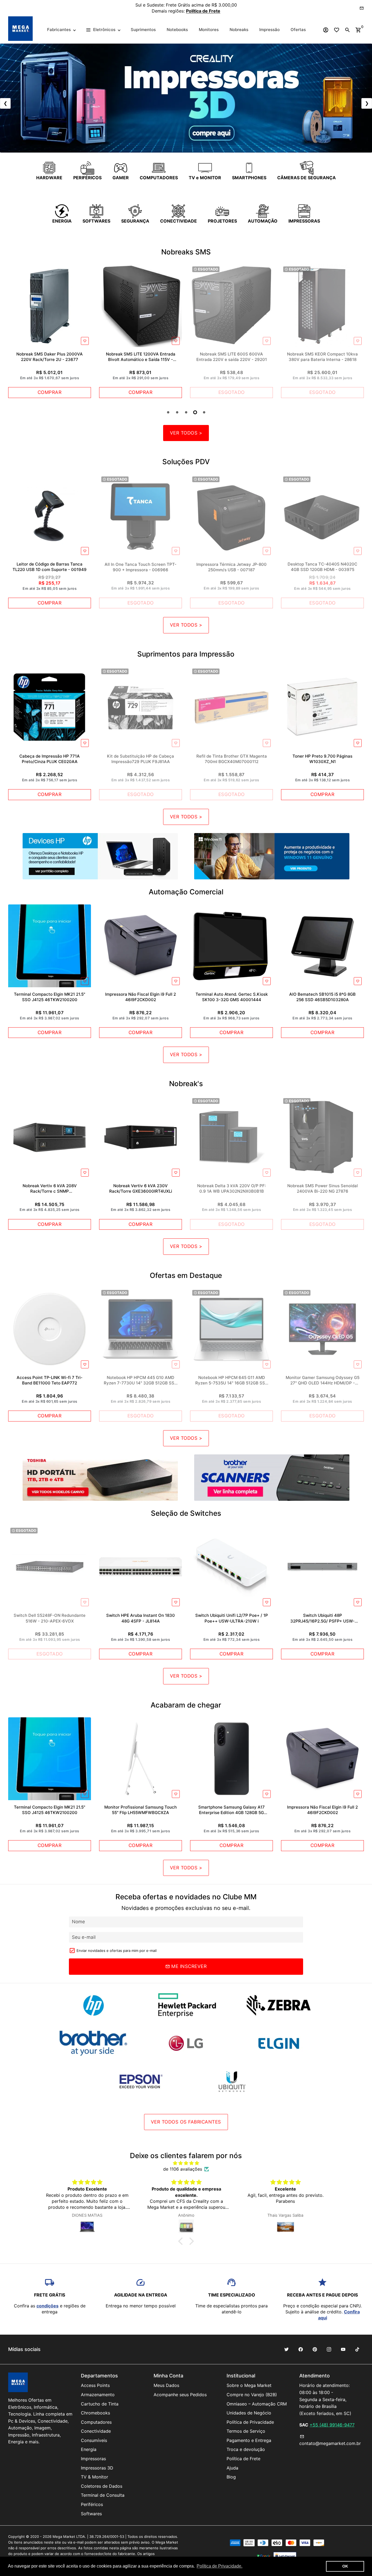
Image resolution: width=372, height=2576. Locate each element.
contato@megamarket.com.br (330, 2440)
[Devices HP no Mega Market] (100, 856)
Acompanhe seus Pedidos (180, 2395)
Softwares (91, 2514)
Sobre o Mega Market (249, 2385)
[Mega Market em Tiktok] (357, 2349)
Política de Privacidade (250, 2422)
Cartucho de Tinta (100, 2404)
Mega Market (64, 2536)
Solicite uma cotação (220, 8)
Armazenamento (98, 2395)
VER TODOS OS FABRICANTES (186, 2122)
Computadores (96, 2422)
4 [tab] (195, 412)
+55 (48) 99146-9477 (332, 2425)
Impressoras (93, 2459)
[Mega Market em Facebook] (301, 2349)
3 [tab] (186, 412)
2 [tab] (177, 412)
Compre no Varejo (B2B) (252, 2395)
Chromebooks (95, 2413)
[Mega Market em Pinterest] (315, 2349)
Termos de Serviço (246, 2431)
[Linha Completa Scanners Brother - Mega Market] (272, 1478)
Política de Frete (243, 2459)
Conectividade (96, 2431)
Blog (231, 2477)
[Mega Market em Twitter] (286, 2349)
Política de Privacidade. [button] (219, 2566)
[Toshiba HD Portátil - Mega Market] (100, 1478)
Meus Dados (166, 2385)
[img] (186, 2163)
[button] (182, 2241)
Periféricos (92, 2504)
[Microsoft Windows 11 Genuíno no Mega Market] (272, 856)
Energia (89, 2449)
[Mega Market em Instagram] (329, 2349)
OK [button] (345, 2566)
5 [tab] (204, 412)
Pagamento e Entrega (249, 2440)
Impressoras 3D (97, 2468)
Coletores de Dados (102, 2486)
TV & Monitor (94, 2477)
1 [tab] (168, 412)
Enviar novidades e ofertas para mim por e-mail (117, 1951)
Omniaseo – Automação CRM (257, 2404)
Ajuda (232, 2468)
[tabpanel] (50, 331)
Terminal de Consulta (103, 2495)
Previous (14, 333)
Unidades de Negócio (249, 2413)
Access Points (95, 2385)
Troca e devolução (246, 2449)
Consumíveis (94, 2440)
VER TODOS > (186, 433)
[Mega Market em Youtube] (343, 2349)
